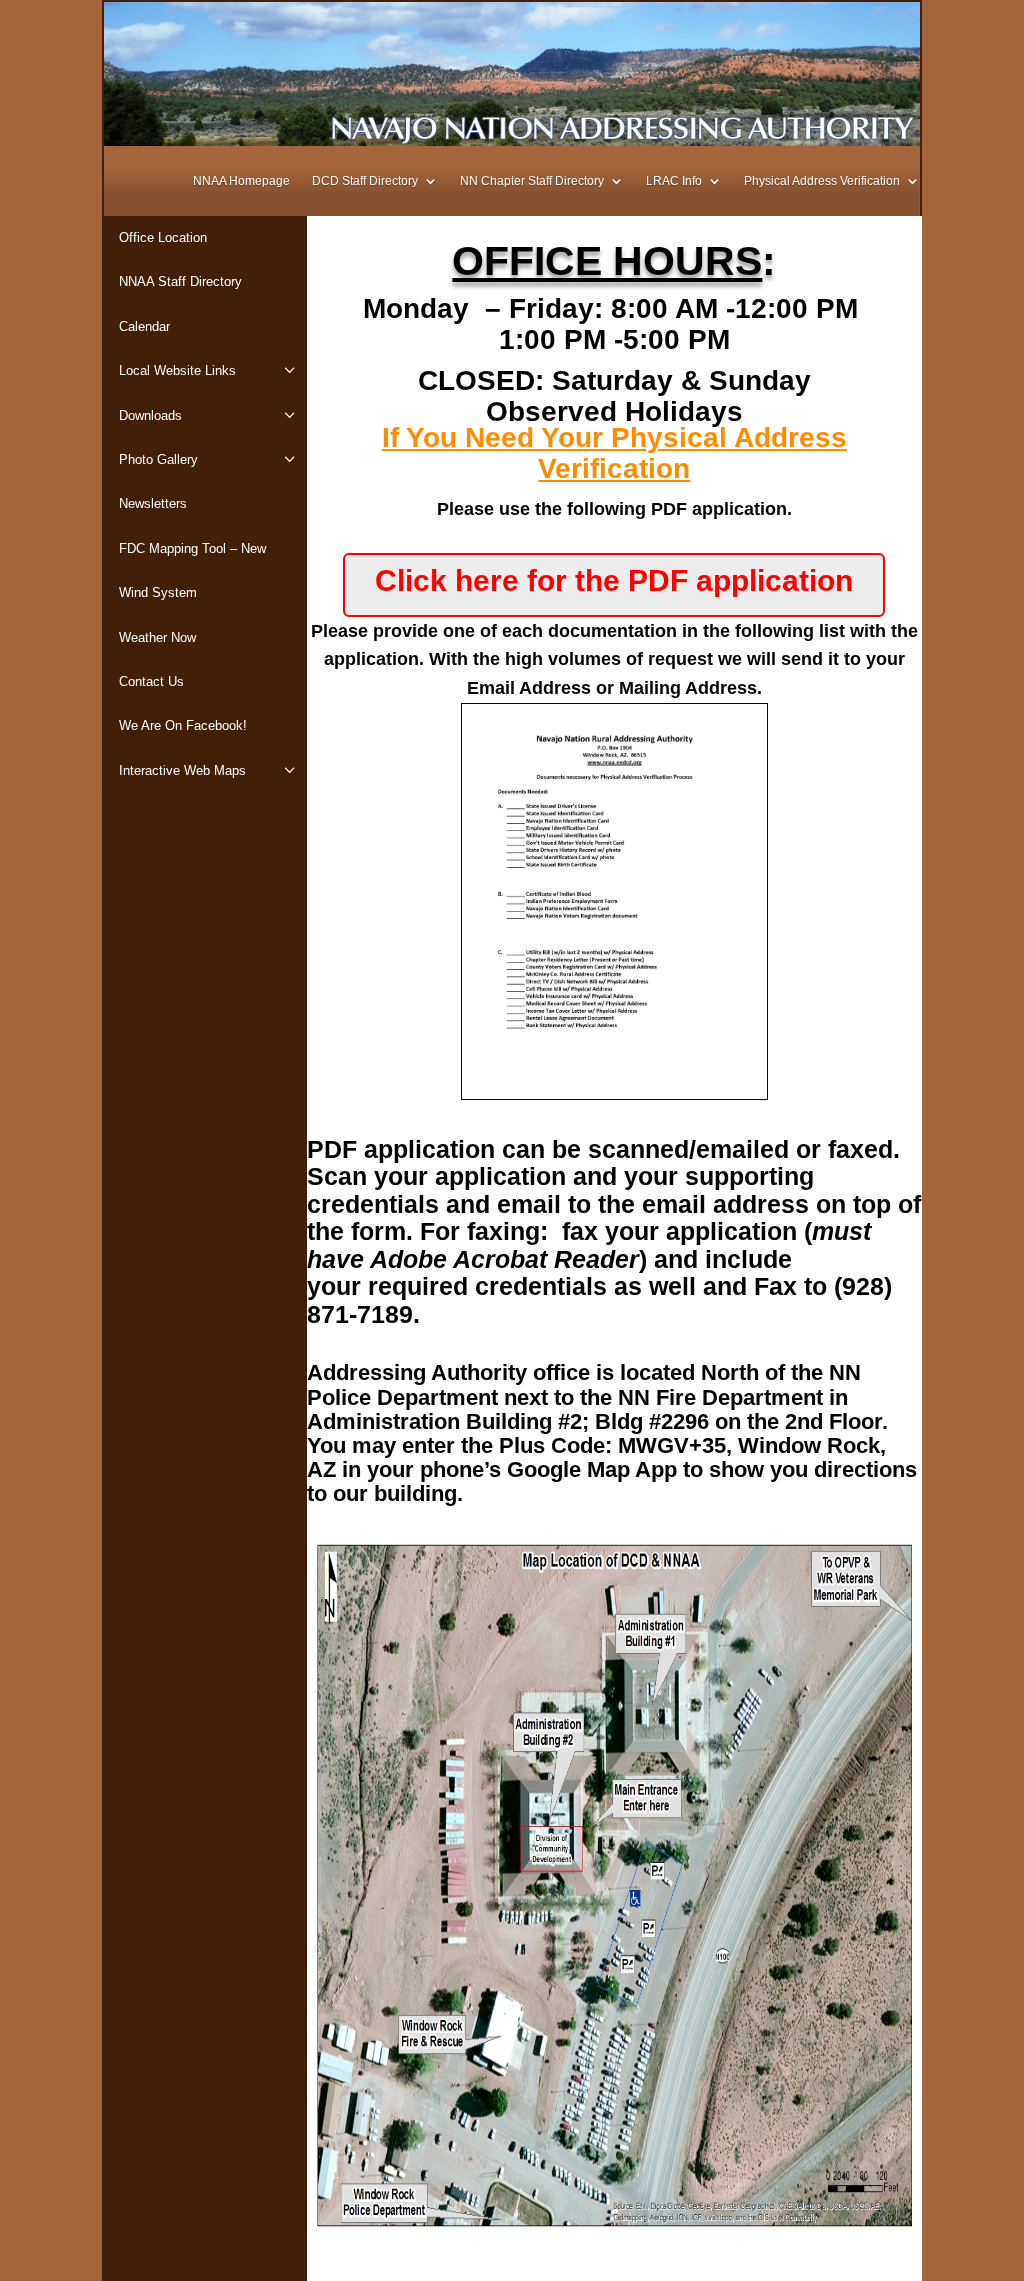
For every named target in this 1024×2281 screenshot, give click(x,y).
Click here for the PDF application (614, 580)
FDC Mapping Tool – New (192, 548)
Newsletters (153, 503)
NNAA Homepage (241, 181)
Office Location (163, 237)
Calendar (144, 326)
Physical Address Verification (822, 181)
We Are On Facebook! (183, 725)
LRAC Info (674, 181)
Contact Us (151, 681)
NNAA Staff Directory (180, 281)
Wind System (158, 592)
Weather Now (157, 637)
